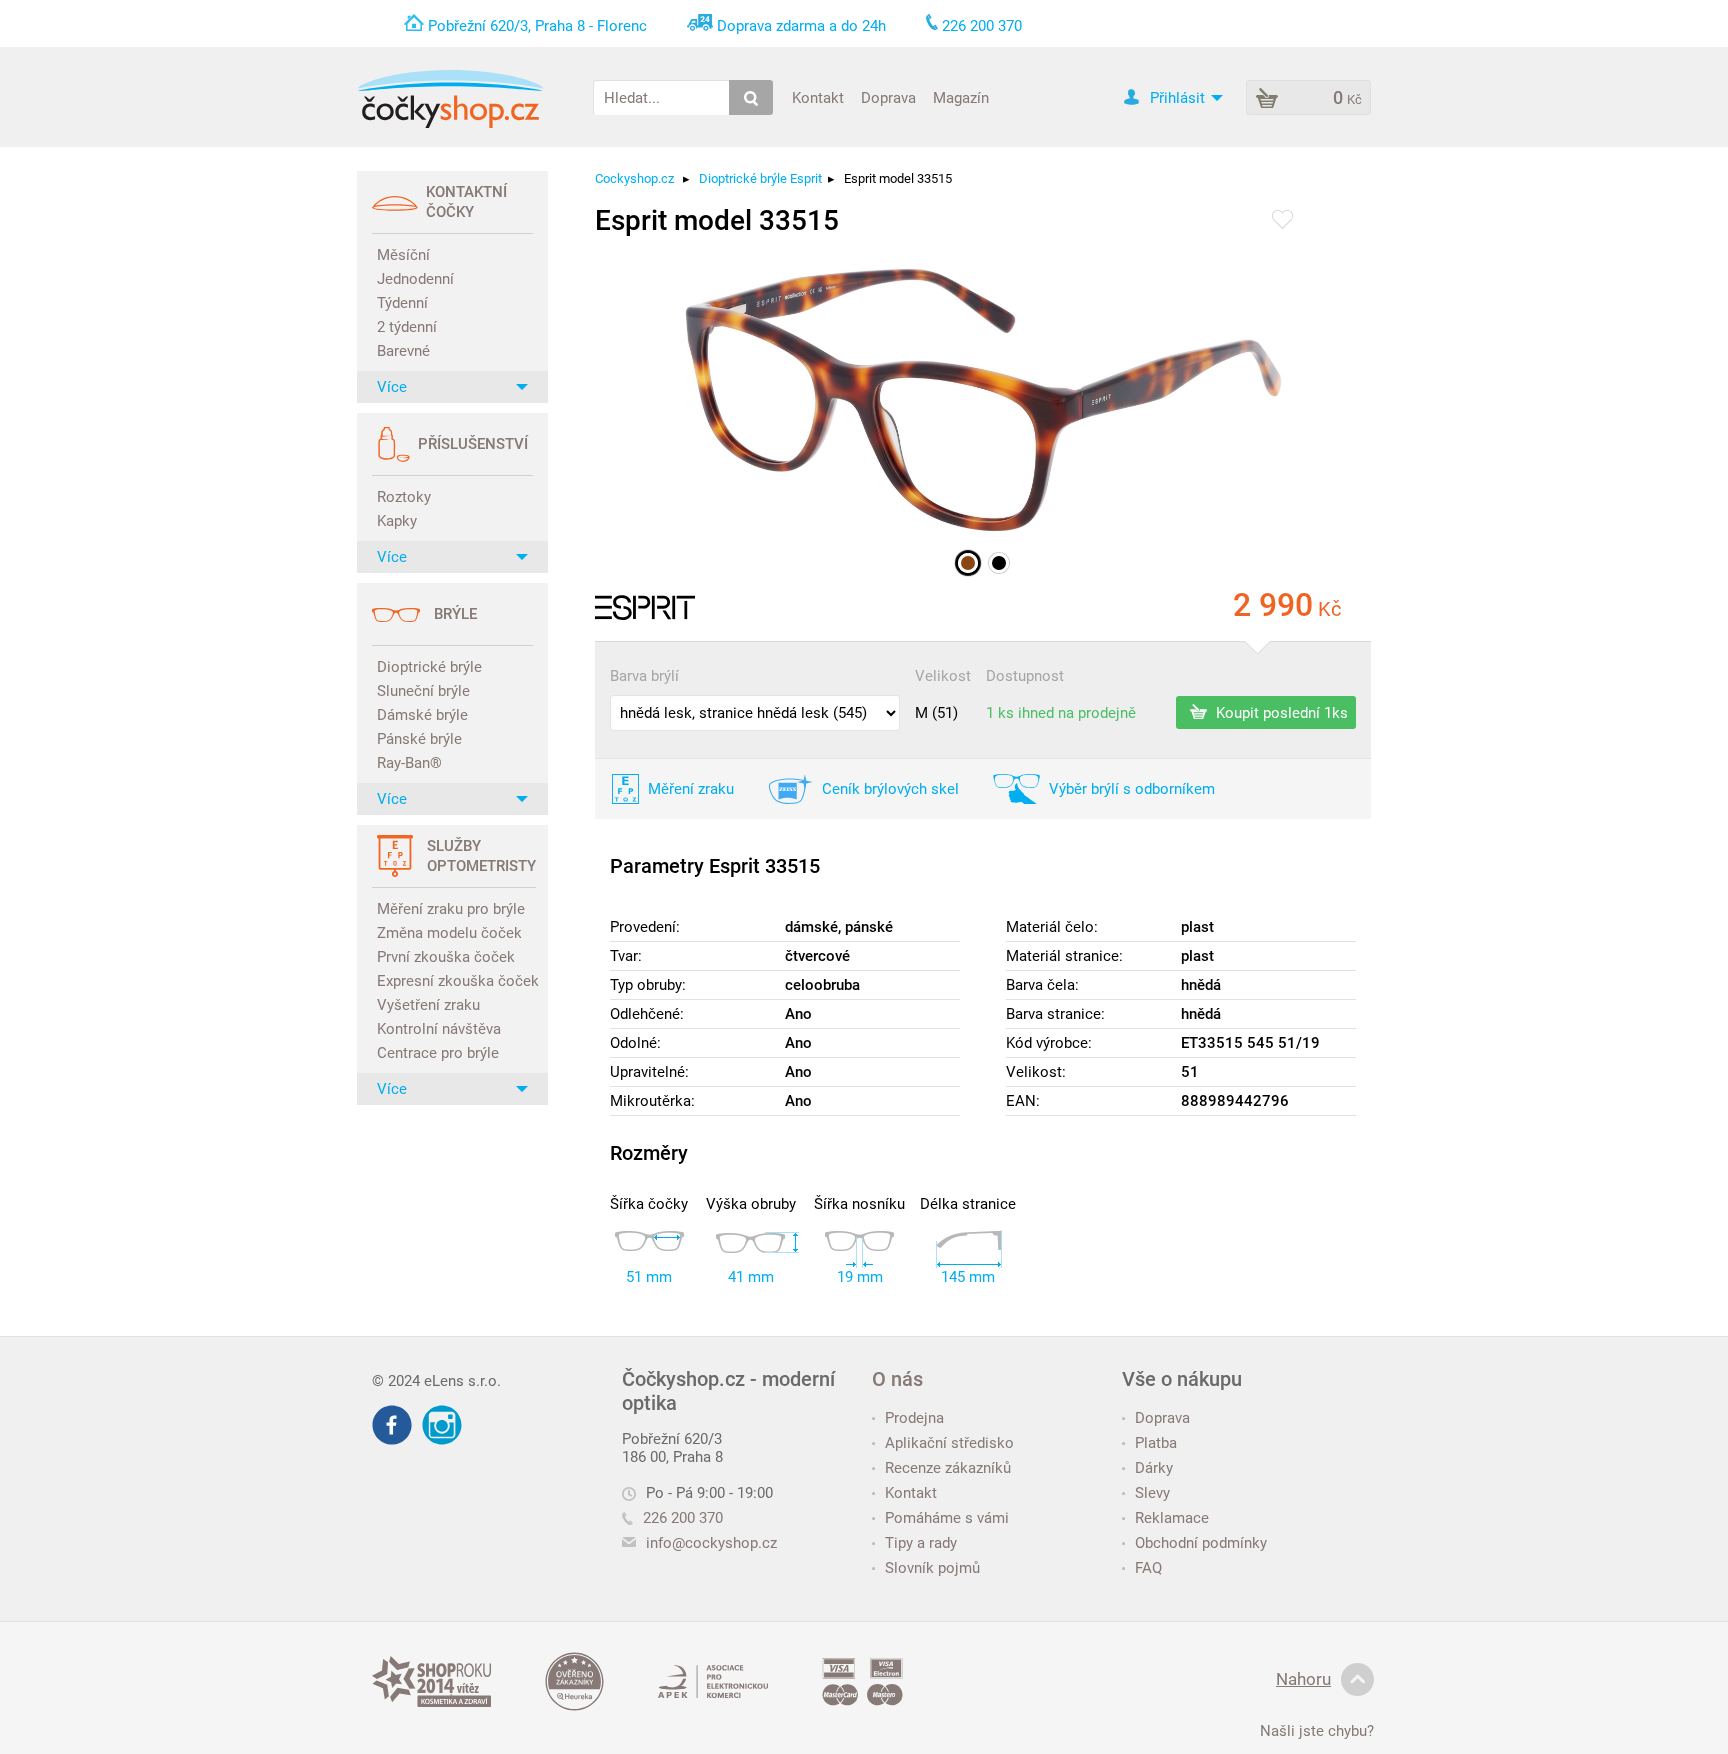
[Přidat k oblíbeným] (1282, 221)
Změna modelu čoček (449, 933)
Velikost (943, 676)
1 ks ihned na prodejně (1061, 713)
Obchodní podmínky (1201, 1543)
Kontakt (818, 97)
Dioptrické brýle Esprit (760, 178)
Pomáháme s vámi (947, 1518)
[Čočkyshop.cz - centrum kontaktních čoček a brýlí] (450, 99)
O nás (897, 1379)
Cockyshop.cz (634, 178)
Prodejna (914, 1418)
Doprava (888, 97)
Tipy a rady (921, 1543)
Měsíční (403, 255)
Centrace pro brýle (438, 1053)
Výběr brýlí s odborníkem (1132, 789)
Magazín (961, 97)
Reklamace (1172, 1518)
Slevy (1152, 1493)
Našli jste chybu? (1317, 1731)
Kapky (397, 521)
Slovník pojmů (932, 1568)
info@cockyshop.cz (711, 1543)
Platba (1156, 1443)
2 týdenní (407, 327)
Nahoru (1303, 1679)
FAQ (1148, 1568)
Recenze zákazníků (948, 1468)
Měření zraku (691, 789)
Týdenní (402, 303)
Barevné (403, 351)
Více (392, 387)
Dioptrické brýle (429, 667)
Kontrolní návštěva (439, 1029)
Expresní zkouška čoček (455, 981)
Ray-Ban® (409, 763)
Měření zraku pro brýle (451, 909)
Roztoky (404, 497)
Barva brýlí (644, 676)
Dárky (1154, 1468)
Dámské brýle (422, 715)
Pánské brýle (419, 739)
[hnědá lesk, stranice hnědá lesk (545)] (968, 563)
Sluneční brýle (423, 691)
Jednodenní (415, 279)
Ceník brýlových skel (890, 789)
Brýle (455, 614)
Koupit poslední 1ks (1280, 712)
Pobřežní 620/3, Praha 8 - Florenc (537, 26)
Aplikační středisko (949, 1443)
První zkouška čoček (446, 957)
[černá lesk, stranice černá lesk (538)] (999, 563)
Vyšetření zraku (428, 1005)
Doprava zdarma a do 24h (801, 26)
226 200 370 (683, 1518)
